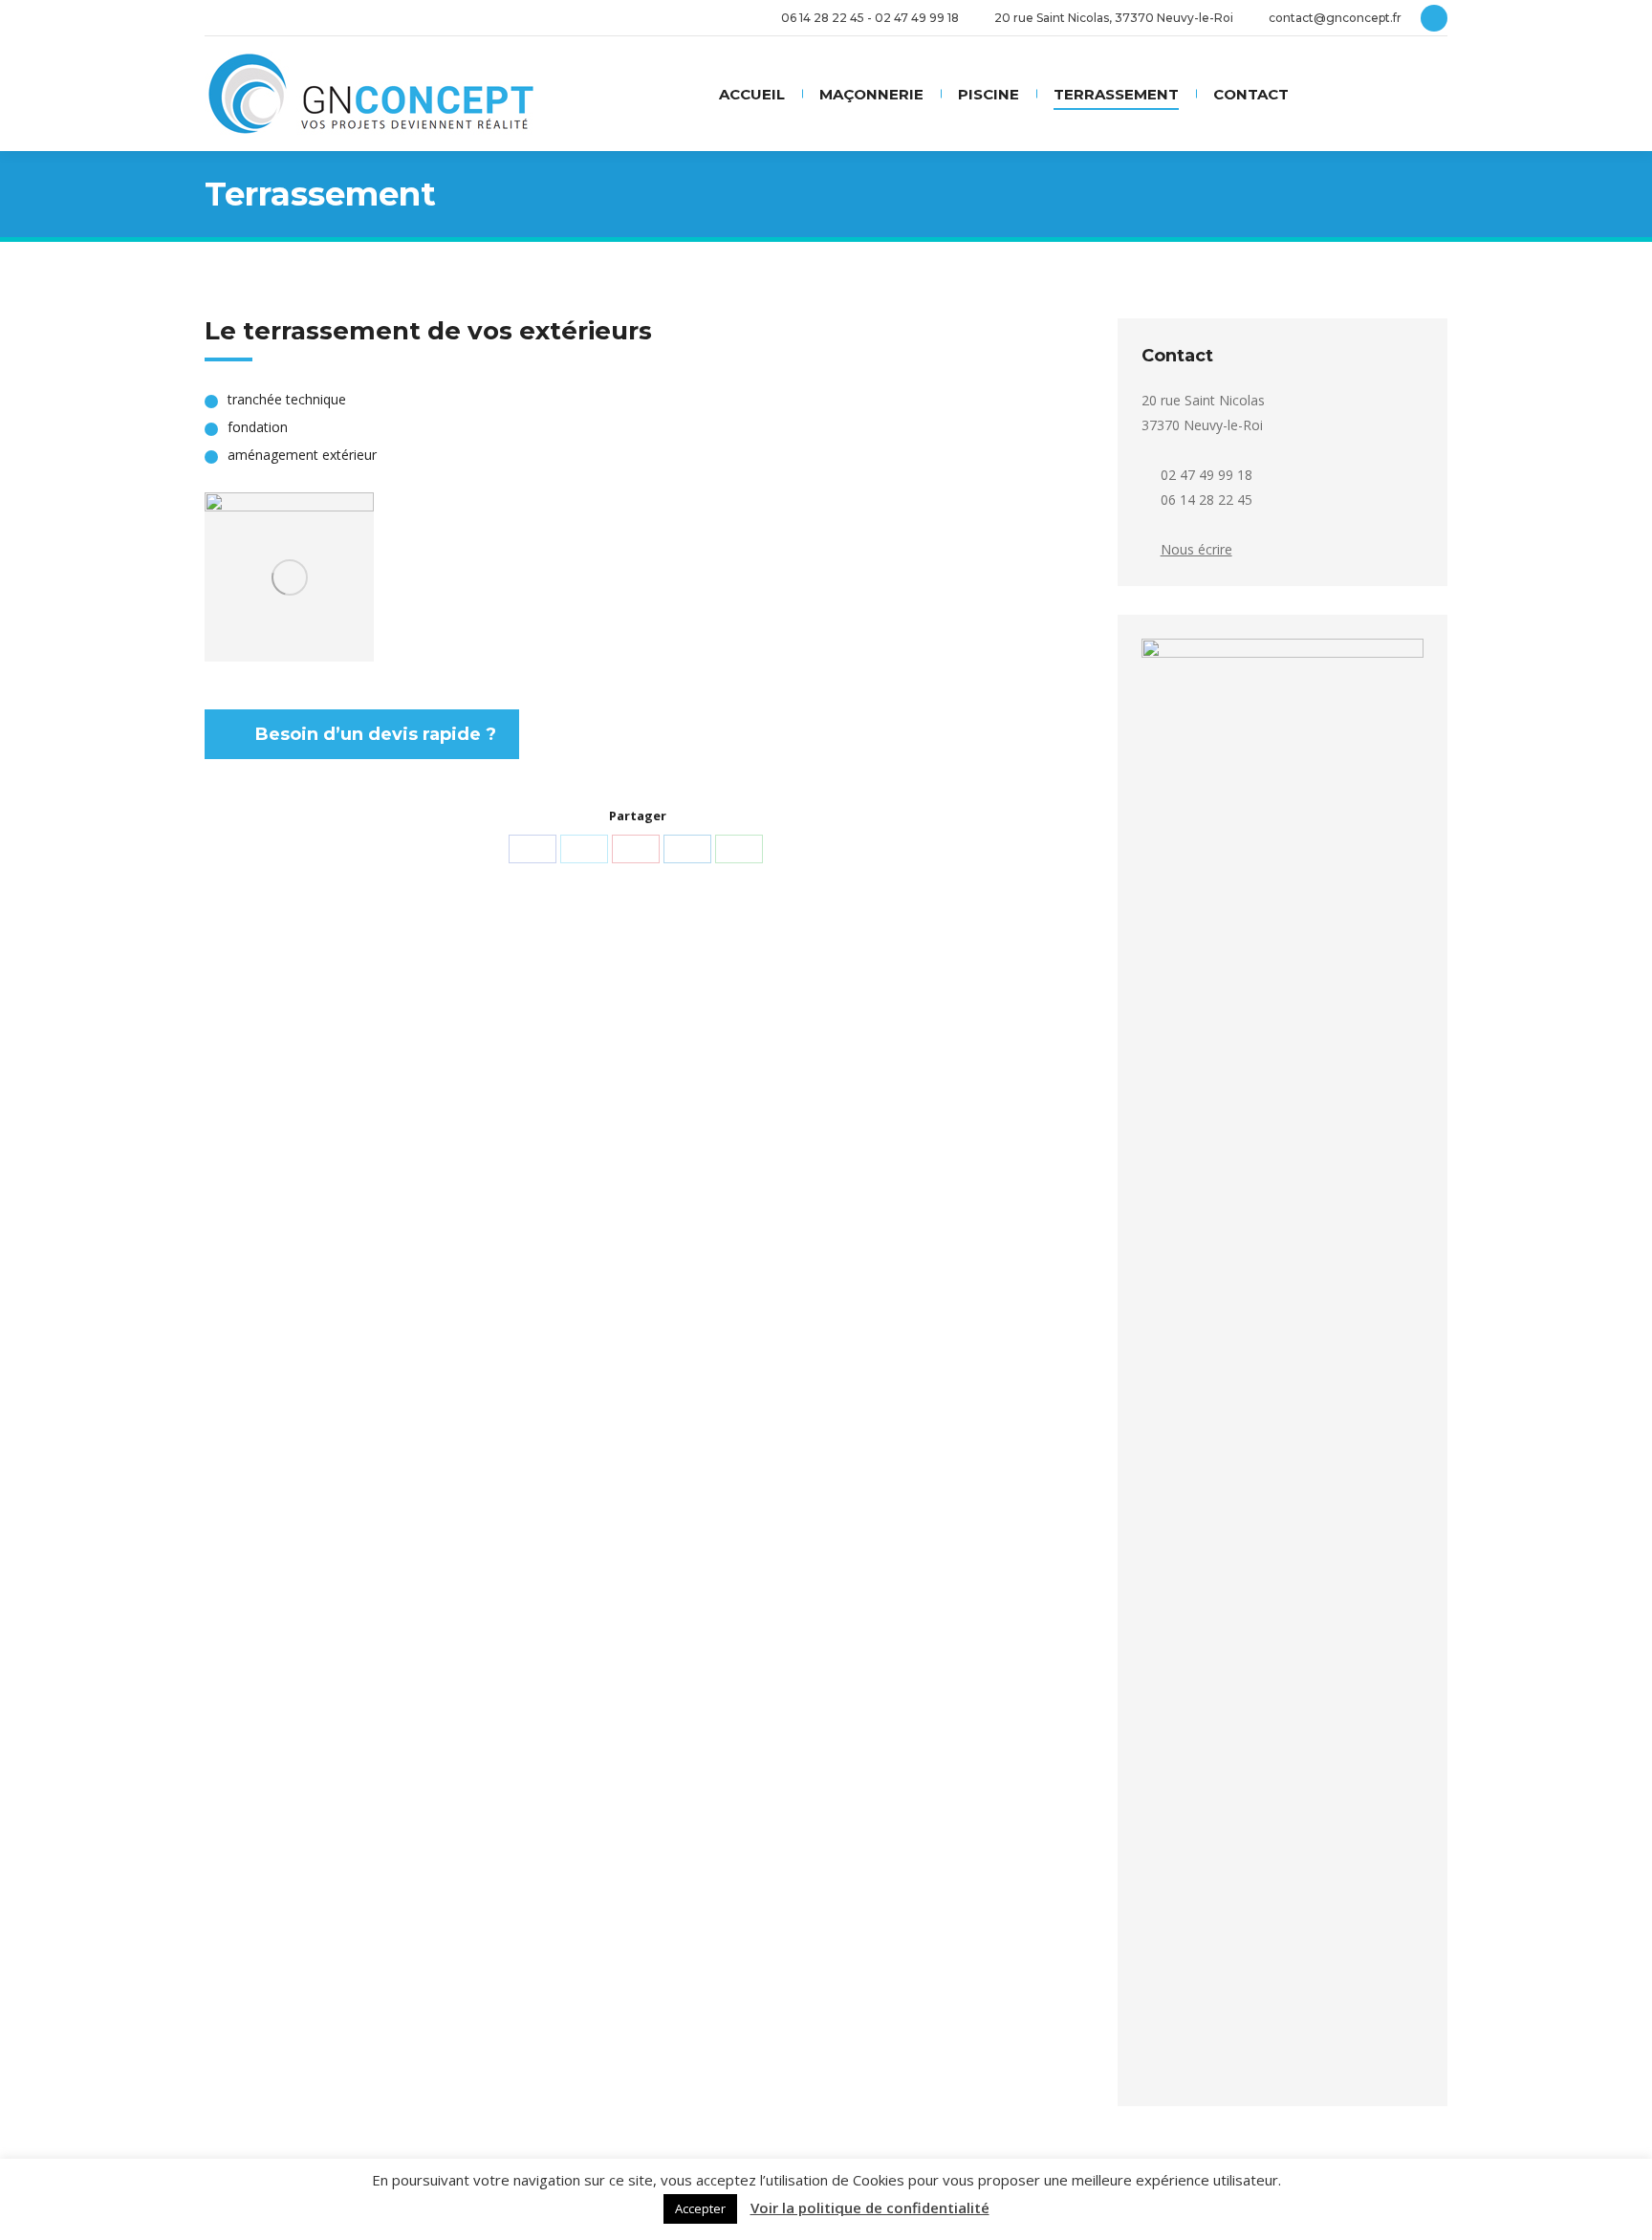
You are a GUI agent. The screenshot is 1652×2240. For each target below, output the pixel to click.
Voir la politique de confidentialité (870, 2208)
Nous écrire (1196, 549)
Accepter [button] (700, 2208)
